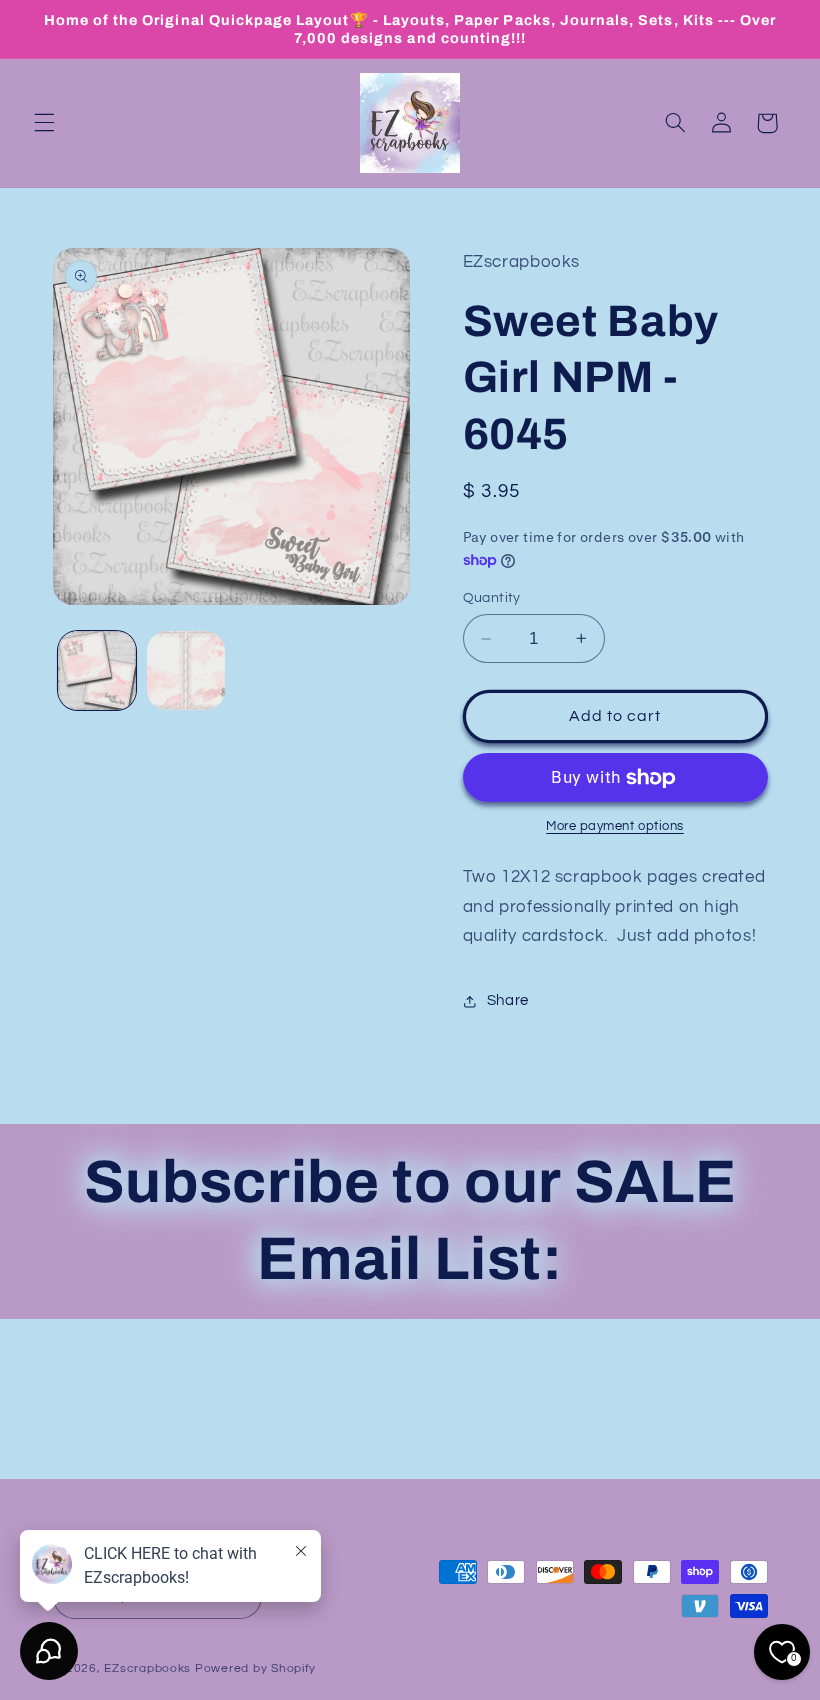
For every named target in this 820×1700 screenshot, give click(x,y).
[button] (44, 123)
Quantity (492, 598)
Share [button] (508, 1000)
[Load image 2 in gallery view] (186, 670)
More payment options (615, 826)
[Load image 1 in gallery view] (97, 670)
